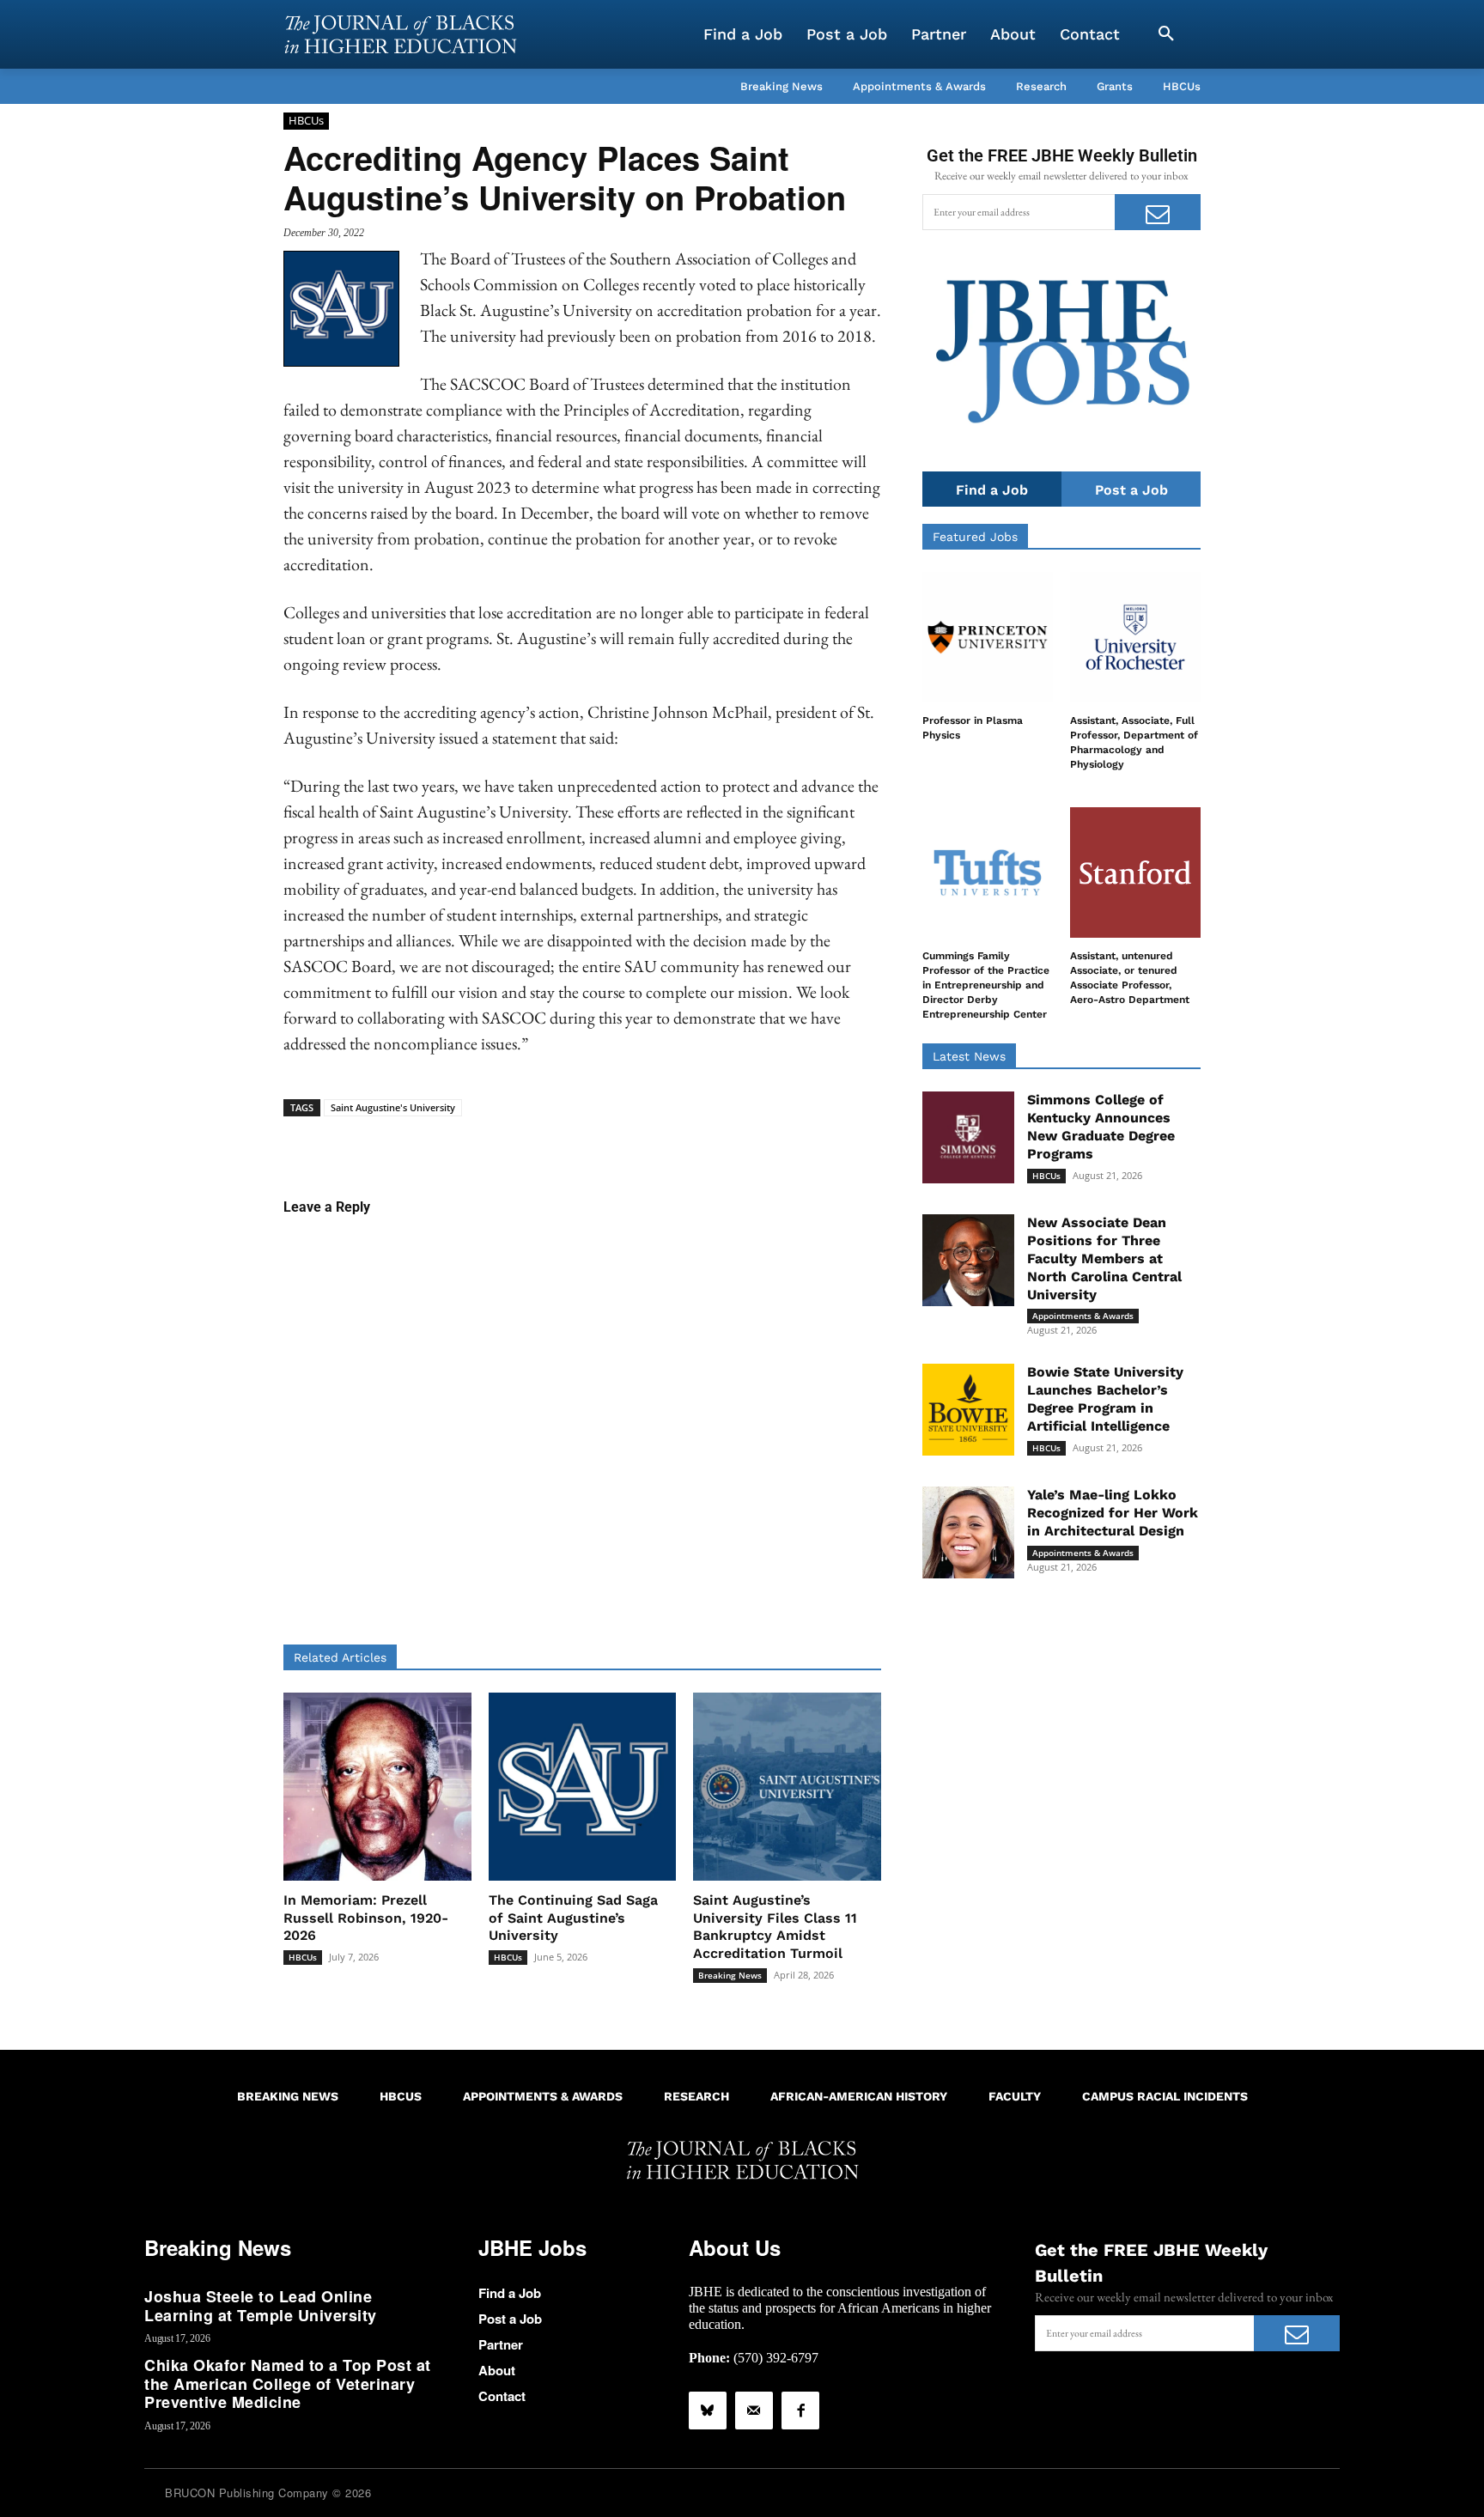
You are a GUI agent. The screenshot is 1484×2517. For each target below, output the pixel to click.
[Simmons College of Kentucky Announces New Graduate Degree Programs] (968, 1137)
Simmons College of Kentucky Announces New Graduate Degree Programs (1101, 1126)
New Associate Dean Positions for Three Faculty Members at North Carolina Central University (1104, 1258)
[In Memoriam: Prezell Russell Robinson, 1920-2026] (377, 1787)
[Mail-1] (754, 2411)
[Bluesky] (708, 2411)
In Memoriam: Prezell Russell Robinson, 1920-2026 (366, 1918)
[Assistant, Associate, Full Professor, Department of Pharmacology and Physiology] (1135, 637)
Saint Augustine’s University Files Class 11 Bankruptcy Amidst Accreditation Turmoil (775, 1927)
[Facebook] (800, 2411)
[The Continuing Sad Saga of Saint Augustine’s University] (583, 1787)
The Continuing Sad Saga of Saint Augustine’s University (573, 1918)
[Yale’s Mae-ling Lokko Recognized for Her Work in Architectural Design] (968, 1532)
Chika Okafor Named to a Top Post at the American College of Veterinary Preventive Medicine (288, 2383)
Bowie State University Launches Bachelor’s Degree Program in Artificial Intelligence (1105, 1398)
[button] (1166, 34)
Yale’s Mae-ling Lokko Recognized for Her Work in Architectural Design (1113, 1513)
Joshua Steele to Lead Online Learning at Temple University (261, 2306)
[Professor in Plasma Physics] (988, 637)
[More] (715, 1143)
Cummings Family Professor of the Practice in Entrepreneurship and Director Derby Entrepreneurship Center (986, 985)
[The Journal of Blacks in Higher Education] (400, 34)
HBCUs (306, 120)
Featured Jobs (975, 537)
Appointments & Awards (1083, 1316)
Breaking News (730, 1975)
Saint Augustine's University (393, 1107)
